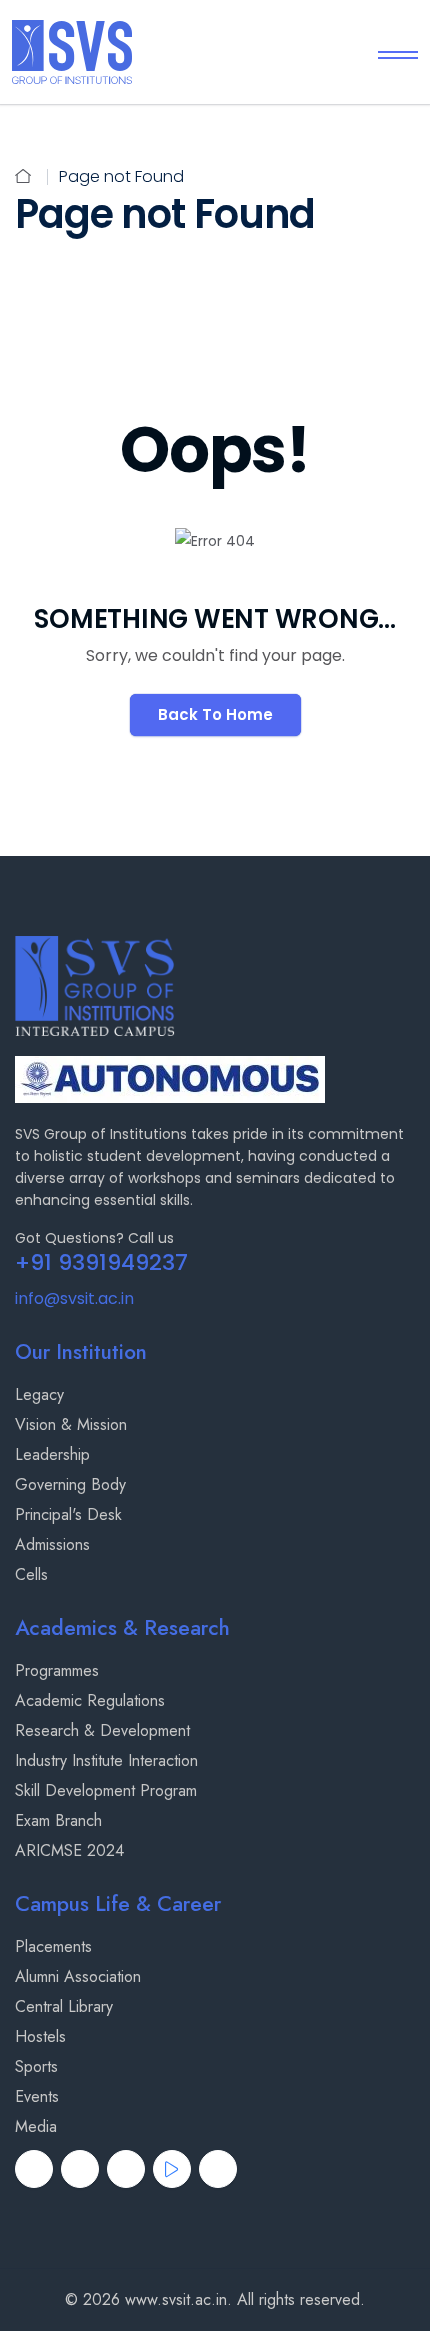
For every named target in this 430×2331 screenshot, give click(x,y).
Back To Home (215, 714)
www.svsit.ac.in (176, 2299)
